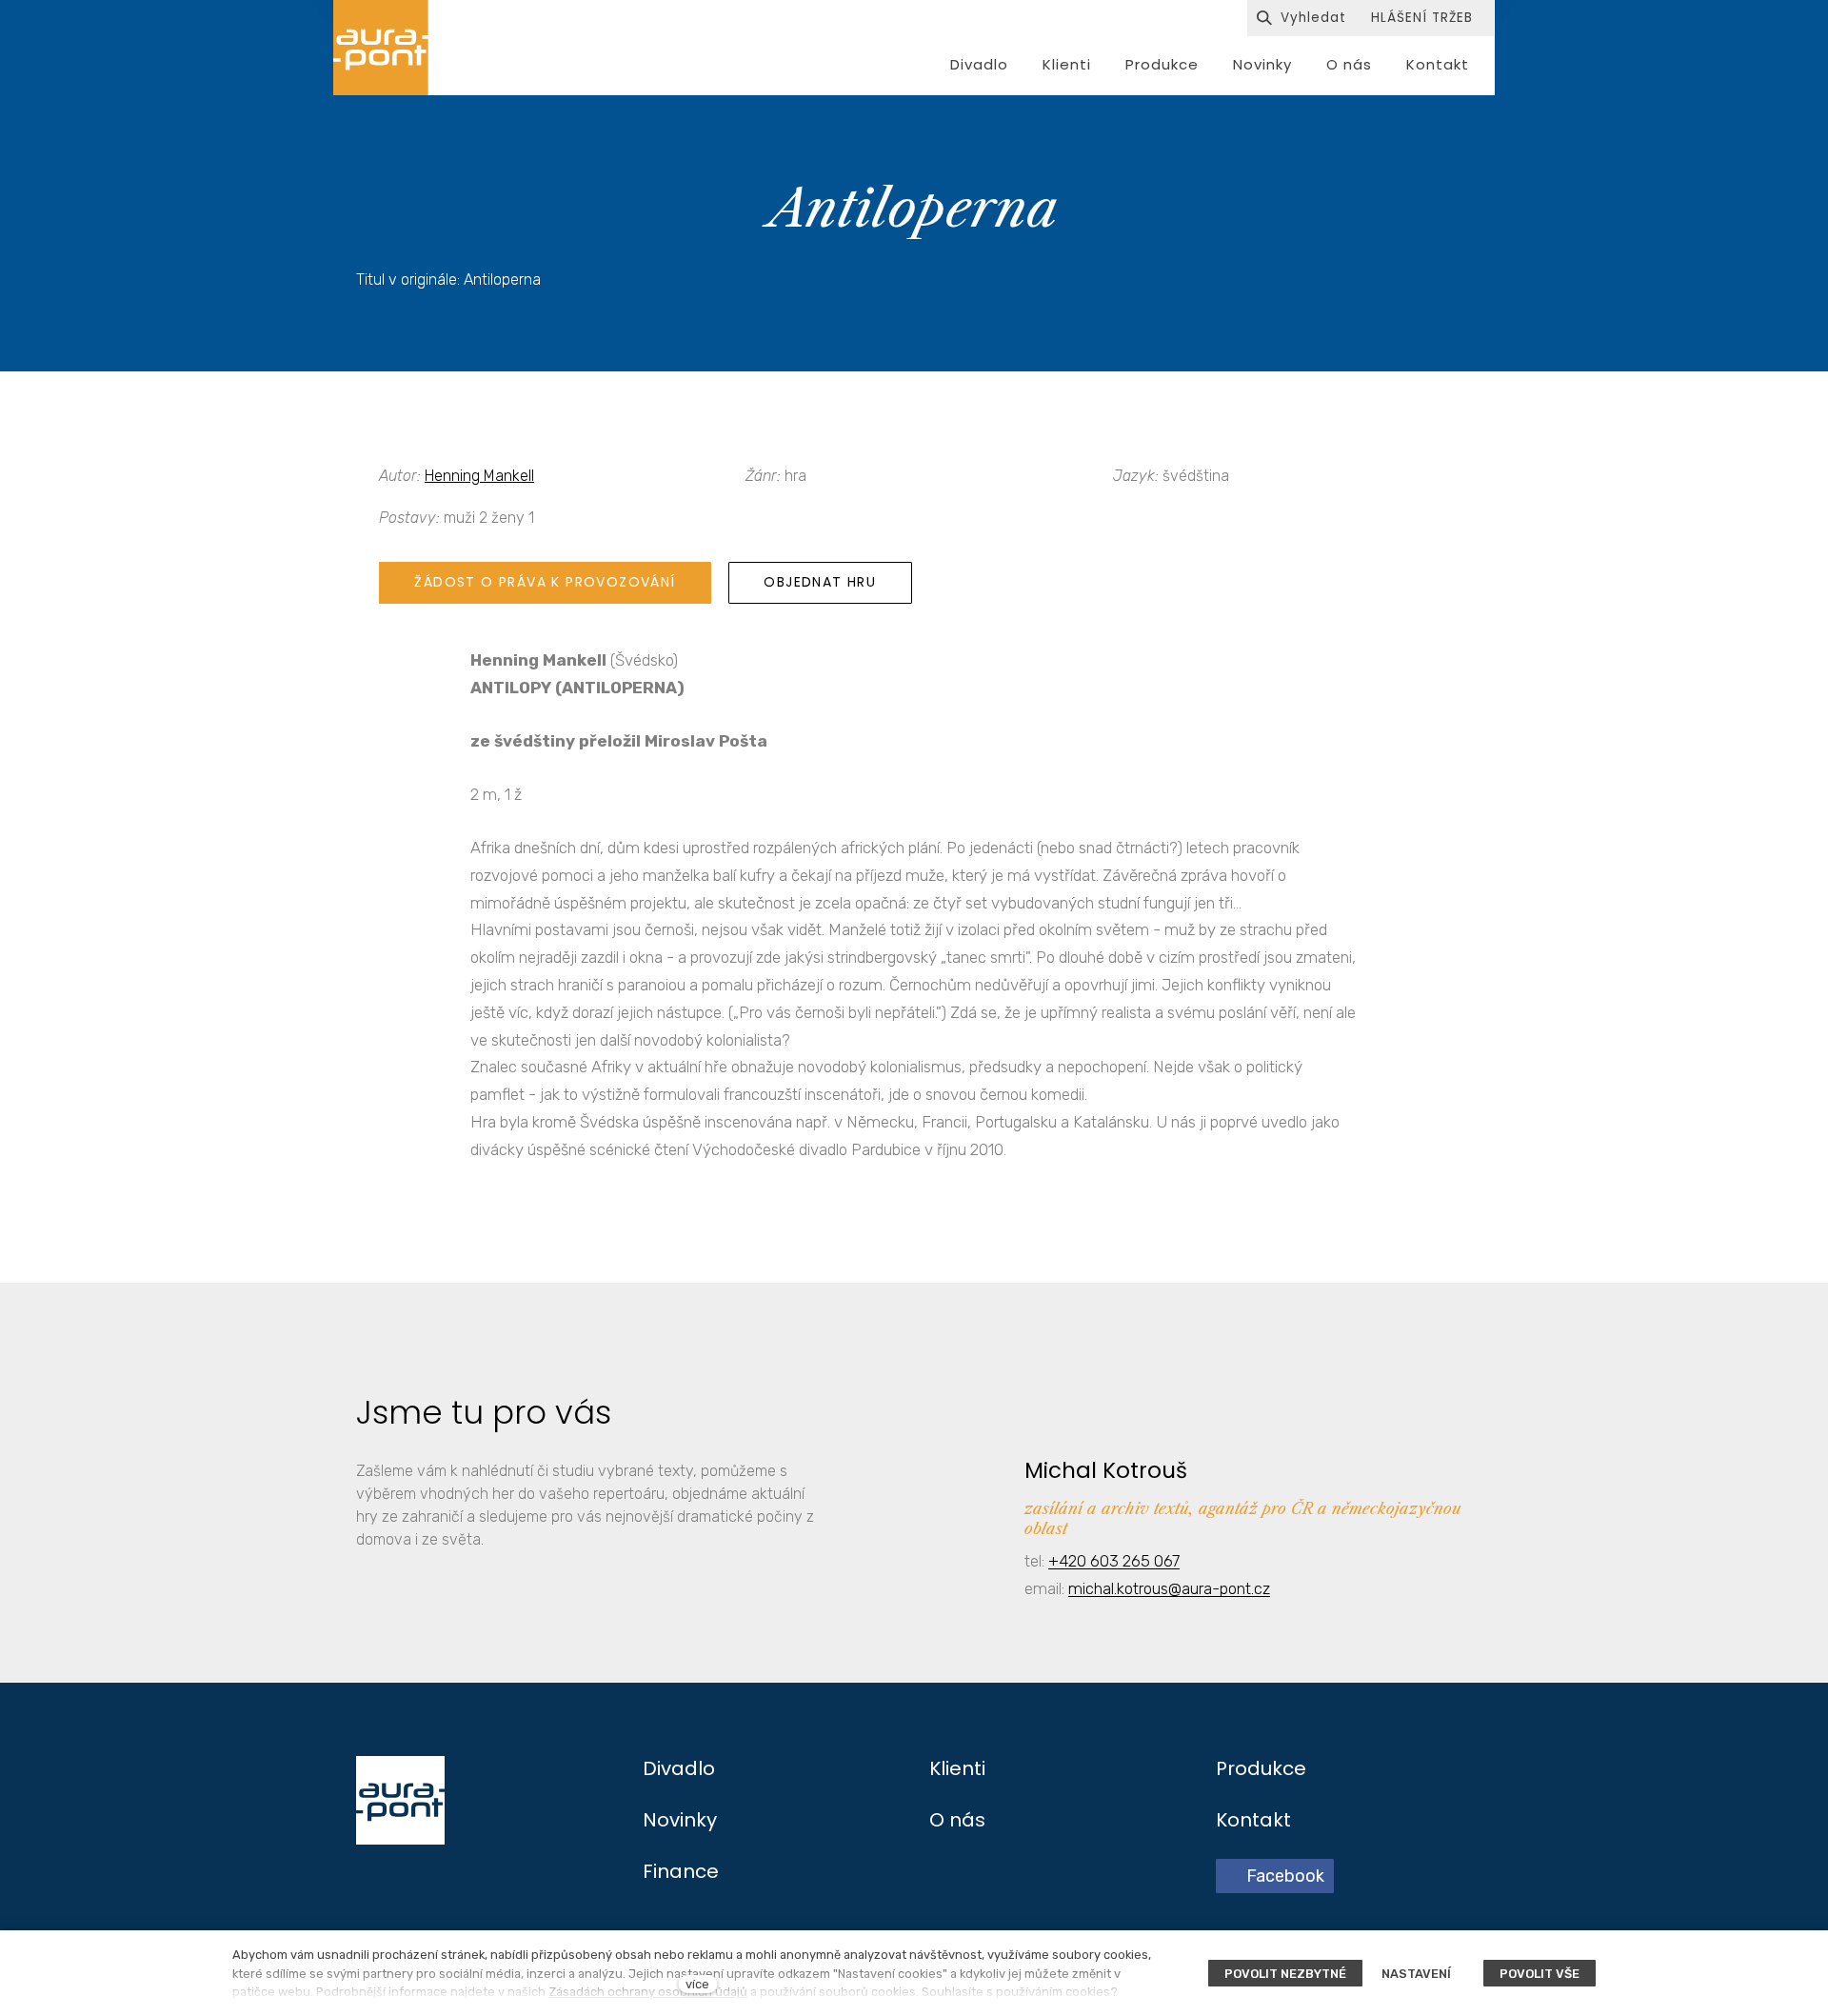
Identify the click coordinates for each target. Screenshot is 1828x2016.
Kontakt (1253, 1820)
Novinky (680, 1820)
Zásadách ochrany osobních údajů (648, 1992)
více (697, 1984)
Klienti (957, 1768)
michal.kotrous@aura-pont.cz (1169, 1588)
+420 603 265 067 (1114, 1561)
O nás (957, 1820)
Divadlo (679, 1768)
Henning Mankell (479, 476)
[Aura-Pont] (381, 48)
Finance (681, 1871)
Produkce (1261, 1768)
